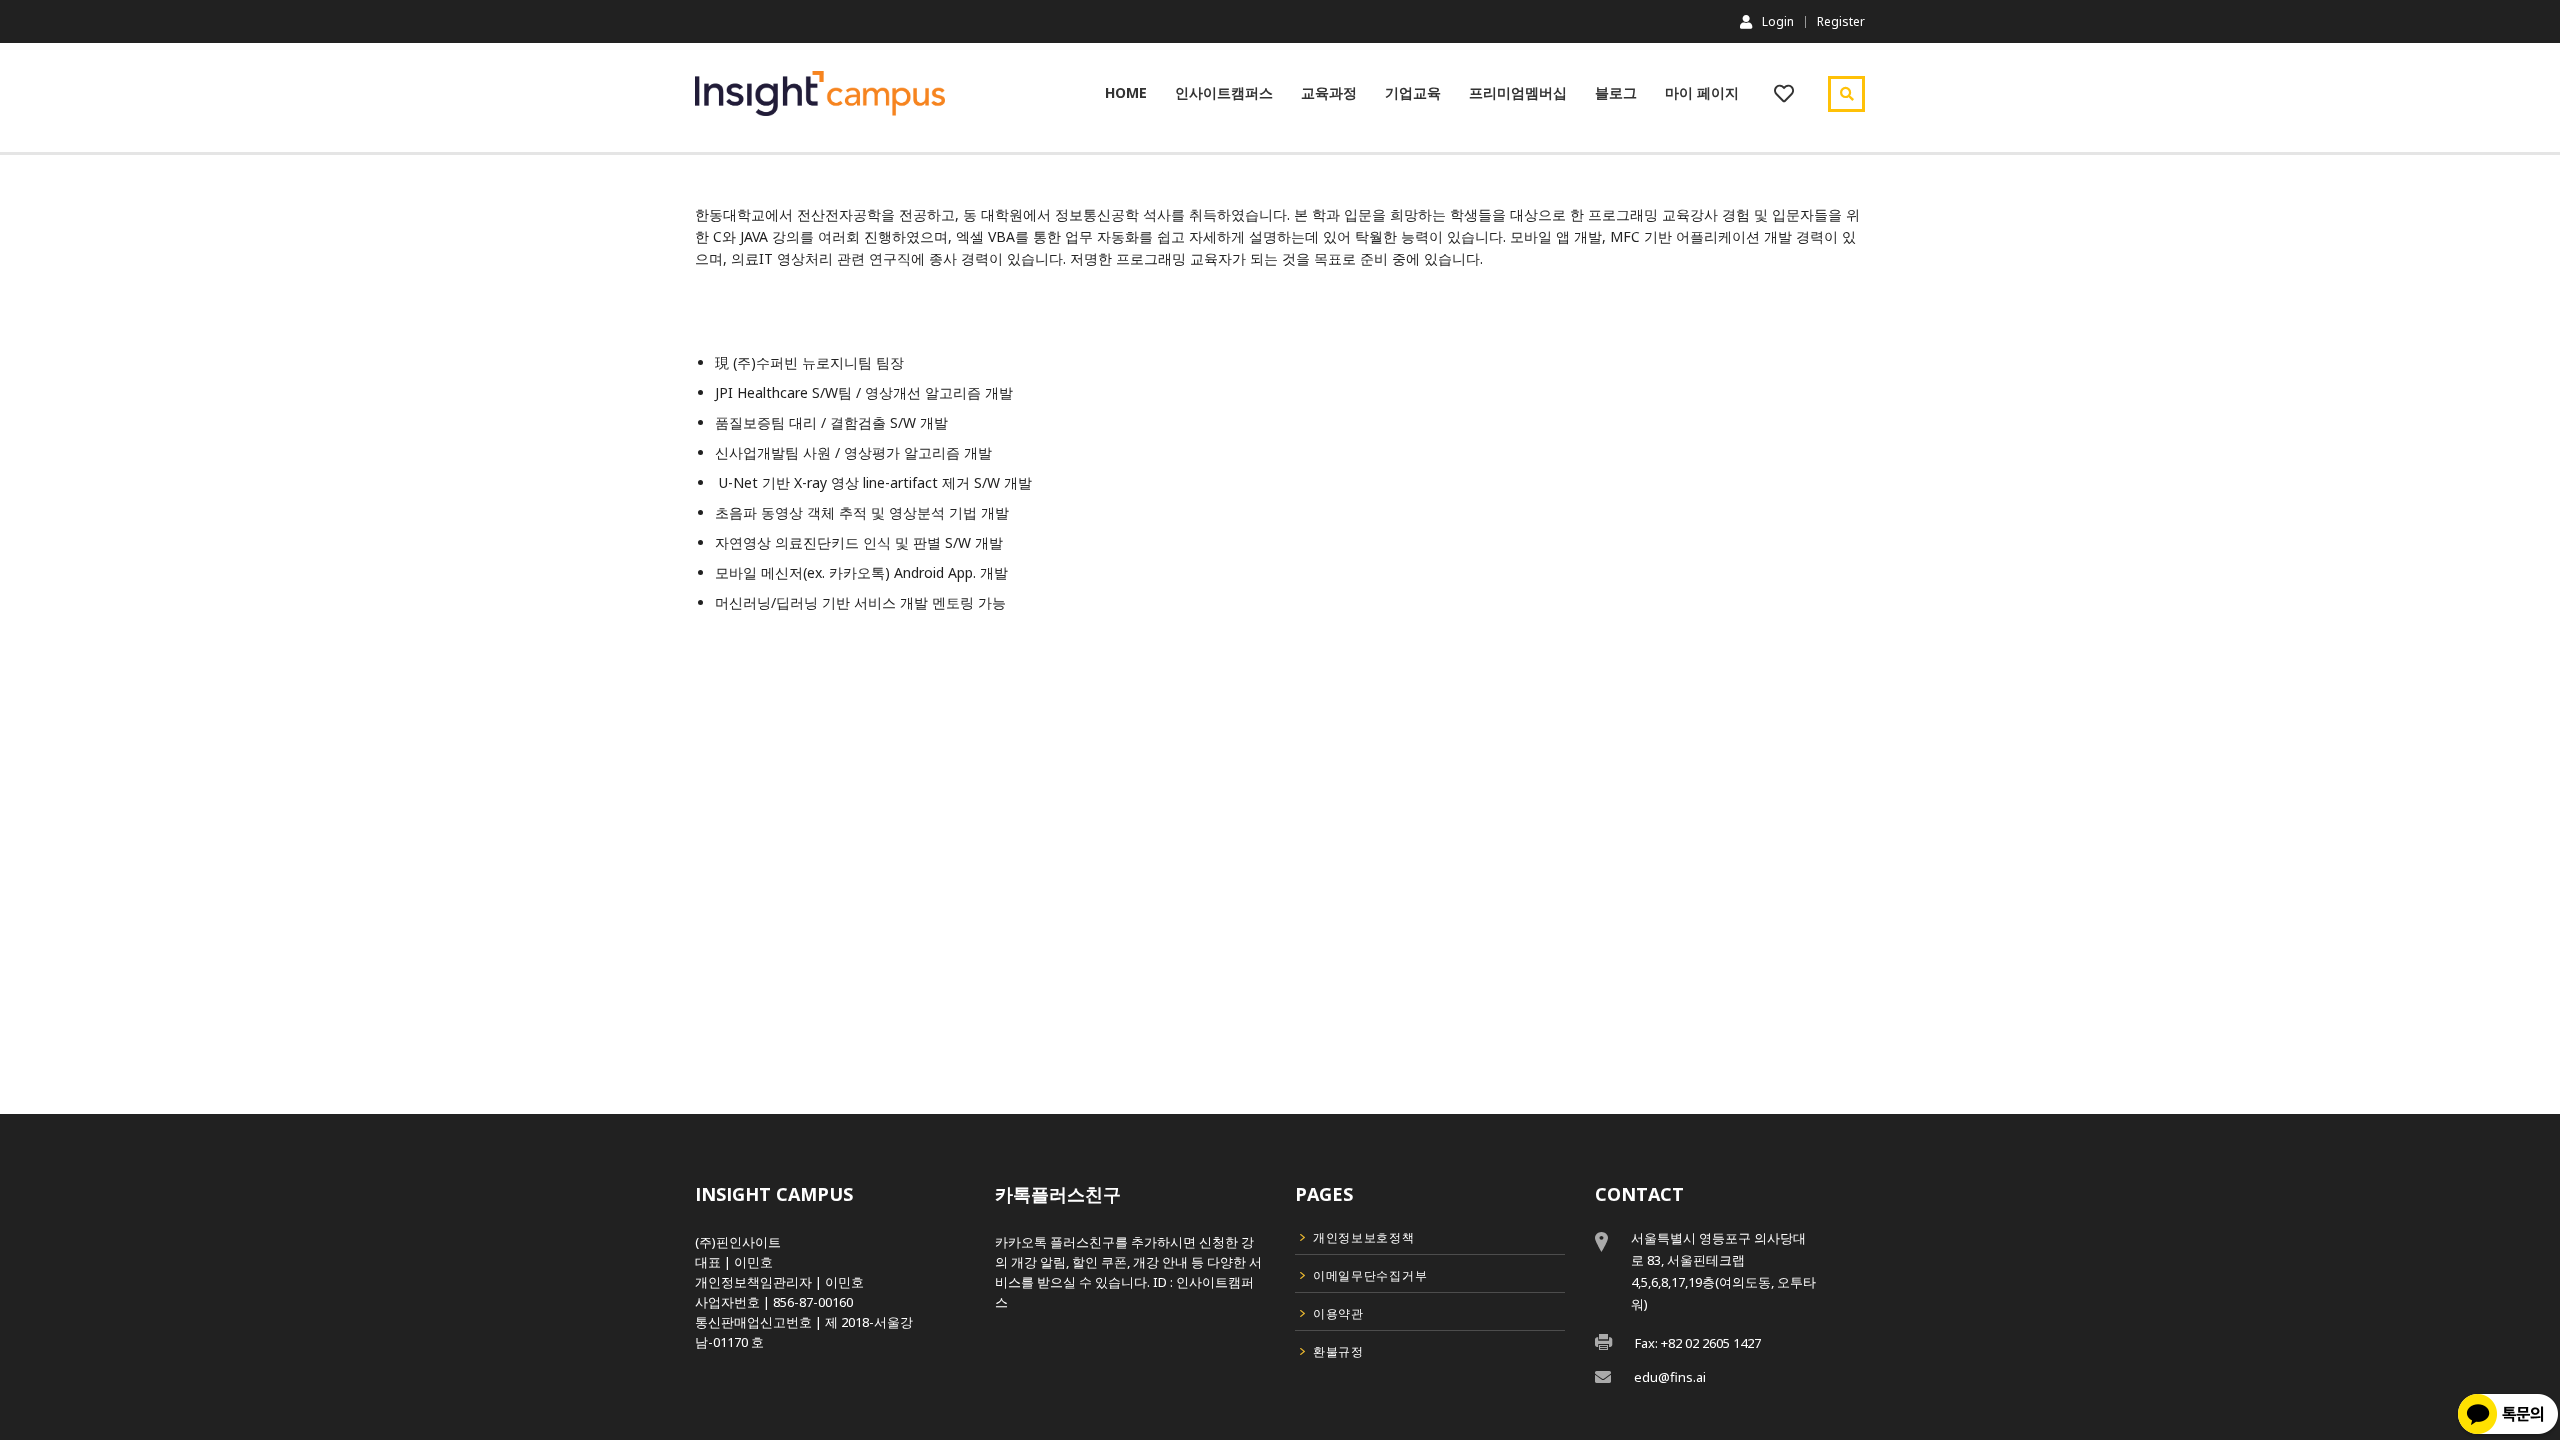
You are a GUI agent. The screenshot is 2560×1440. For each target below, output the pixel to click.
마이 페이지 (1702, 92)
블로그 (1616, 92)
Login (1778, 21)
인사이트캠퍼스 (1224, 92)
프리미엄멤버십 (1518, 92)
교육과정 (1329, 92)
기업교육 (1413, 92)
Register (1841, 22)
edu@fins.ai (1670, 1377)
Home (1126, 92)
